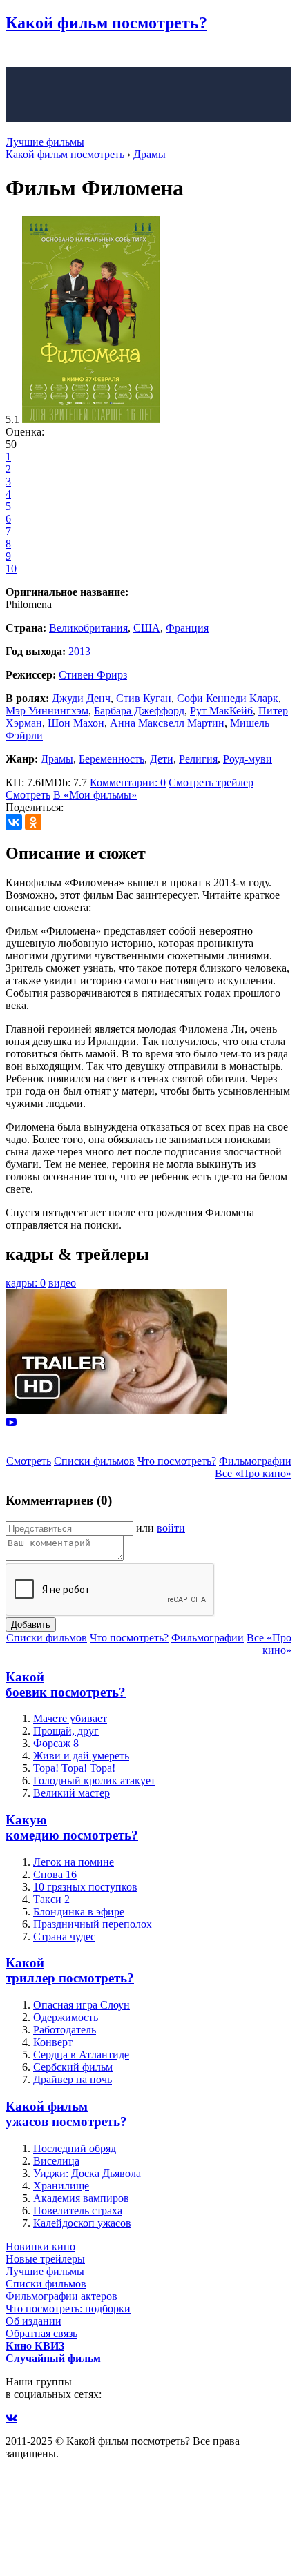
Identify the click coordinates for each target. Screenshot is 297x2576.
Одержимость (66, 2017)
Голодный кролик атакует (94, 1780)
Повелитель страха (78, 2211)
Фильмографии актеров (61, 2296)
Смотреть (28, 795)
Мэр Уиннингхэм (47, 711)
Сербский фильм (73, 2067)
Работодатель (65, 2030)
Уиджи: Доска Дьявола (87, 2173)
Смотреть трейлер (211, 782)
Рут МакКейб (221, 711)
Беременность (112, 759)
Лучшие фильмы (45, 142)
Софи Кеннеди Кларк (228, 698)
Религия (198, 759)
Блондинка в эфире (79, 1912)
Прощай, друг (66, 1731)
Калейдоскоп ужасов (82, 2223)
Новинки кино (40, 2246)
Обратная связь (41, 2333)
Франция (187, 628)
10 (11, 568)
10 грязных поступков (85, 1887)
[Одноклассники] (33, 822)
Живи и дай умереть (81, 1756)
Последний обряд (75, 2148)
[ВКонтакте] (14, 822)
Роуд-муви (248, 759)
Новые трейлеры (45, 2259)
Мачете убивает (70, 1718)
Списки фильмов (94, 1461)
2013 (79, 651)
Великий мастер (71, 1793)
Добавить (31, 1624)
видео (62, 1283)
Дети (162, 759)
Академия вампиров (81, 2198)
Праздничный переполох (93, 1924)
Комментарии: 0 (128, 782)
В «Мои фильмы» (95, 795)
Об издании (33, 2321)
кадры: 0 (26, 1283)
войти (171, 1528)
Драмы (57, 759)
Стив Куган (144, 698)
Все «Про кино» (253, 1473)
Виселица (56, 2161)
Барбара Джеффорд (139, 711)
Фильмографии (255, 1461)
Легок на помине (74, 1862)
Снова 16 (55, 1874)
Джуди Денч (81, 698)
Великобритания (88, 628)
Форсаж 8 (56, 1743)
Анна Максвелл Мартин (167, 723)
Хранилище (61, 2186)
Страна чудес (64, 1936)
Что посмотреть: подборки (68, 2309)
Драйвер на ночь (73, 2079)
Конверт (53, 2042)
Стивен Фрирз (93, 675)
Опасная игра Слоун (82, 2005)
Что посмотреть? (177, 1461)
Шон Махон (76, 723)
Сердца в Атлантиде (81, 2055)
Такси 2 (51, 1899)
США (147, 628)
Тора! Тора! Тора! (74, 1768)
